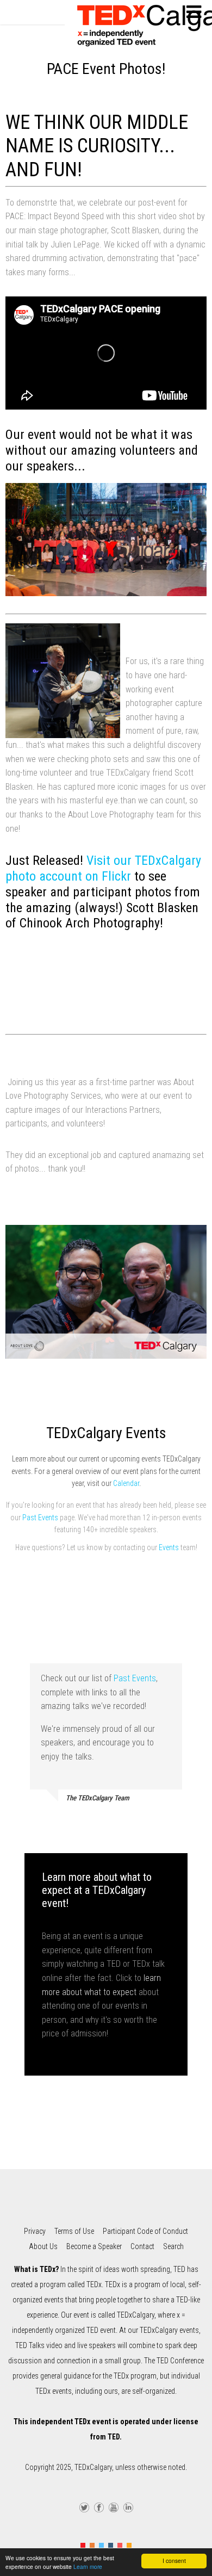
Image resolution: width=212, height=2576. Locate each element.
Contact (142, 2246)
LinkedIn (128, 2506)
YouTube (114, 2506)
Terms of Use (74, 2231)
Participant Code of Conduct (145, 2231)
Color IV (111, 2545)
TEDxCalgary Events (106, 1433)
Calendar (126, 1483)
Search (173, 2246)
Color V (120, 2545)
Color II (92, 2545)
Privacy (35, 2231)
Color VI (129, 2545)
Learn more (88, 2566)
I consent (174, 2560)
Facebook (99, 2506)
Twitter (84, 2506)
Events (169, 1547)
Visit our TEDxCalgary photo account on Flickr (103, 868)
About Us (43, 2246)
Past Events (40, 1518)
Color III (101, 2545)
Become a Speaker (94, 2246)
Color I (83, 2545)
